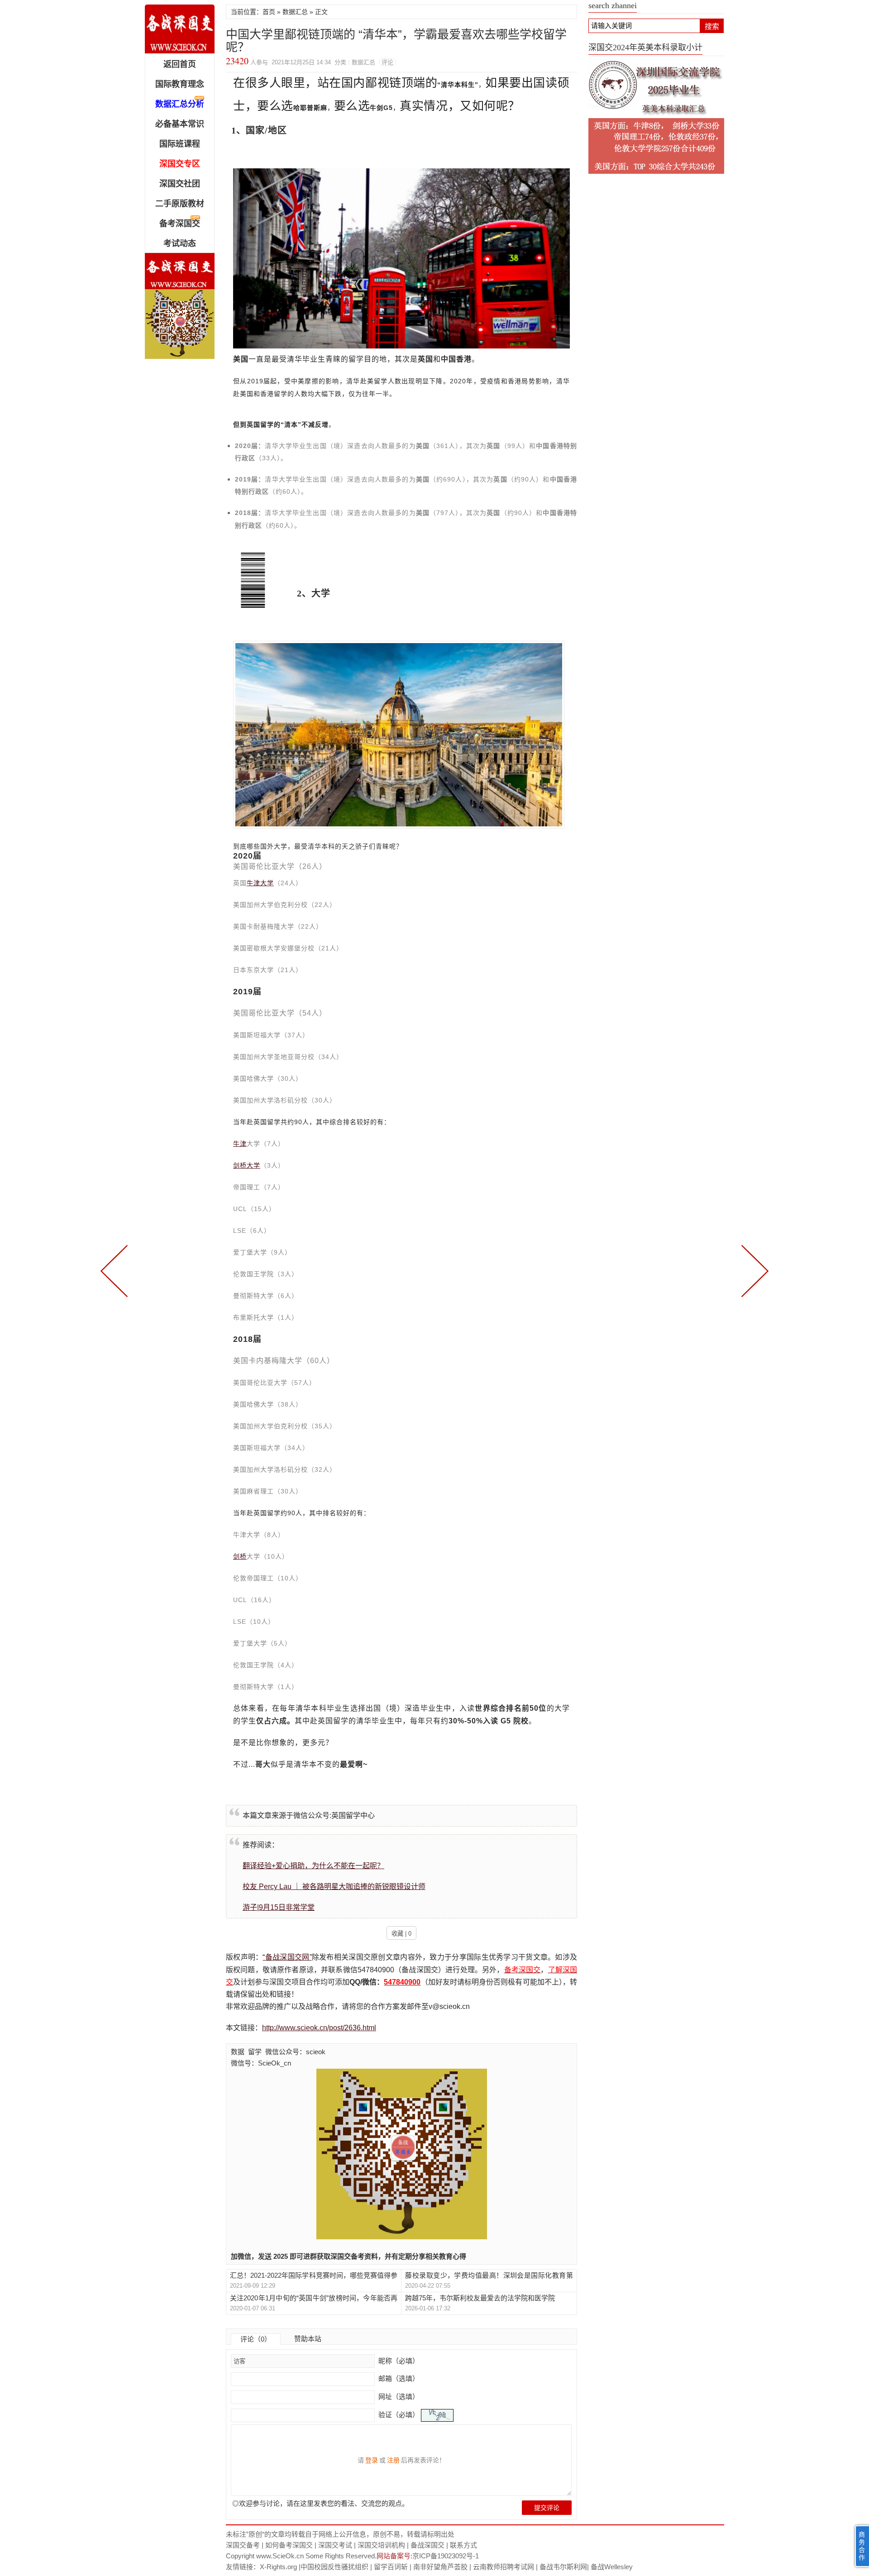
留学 (255, 2052)
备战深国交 (427, 2545)
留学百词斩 (391, 2567)
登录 (372, 2460)
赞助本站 (308, 2339)
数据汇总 (295, 12)
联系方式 (463, 2545)
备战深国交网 (180, 29)
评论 (387, 62)
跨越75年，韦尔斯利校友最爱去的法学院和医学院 (480, 2298)
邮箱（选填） (398, 2378)
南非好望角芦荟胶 (440, 2567)
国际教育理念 (180, 84)
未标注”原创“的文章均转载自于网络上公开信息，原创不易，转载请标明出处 (340, 2534)
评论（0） (256, 2339)
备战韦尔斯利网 (563, 2567)
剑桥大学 (247, 1165)
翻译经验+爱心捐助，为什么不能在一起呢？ (313, 1866)
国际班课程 (180, 144)
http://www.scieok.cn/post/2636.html (319, 2028)
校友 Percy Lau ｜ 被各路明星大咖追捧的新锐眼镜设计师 (334, 1887)
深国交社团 (180, 184)
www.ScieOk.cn (280, 2556)
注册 (393, 2460)
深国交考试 (335, 2545)
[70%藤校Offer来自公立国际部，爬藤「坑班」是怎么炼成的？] (753, 1270)
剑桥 (240, 1556)
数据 (238, 2052)
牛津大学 (260, 883)
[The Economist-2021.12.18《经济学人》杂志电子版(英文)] (116, 1270)
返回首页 (180, 64)
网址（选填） (398, 2397)
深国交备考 (243, 2545)
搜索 (712, 26)
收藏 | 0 (401, 1934)
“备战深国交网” (287, 1957)
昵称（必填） (398, 2361)
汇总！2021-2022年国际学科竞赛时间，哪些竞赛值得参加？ (314, 2276)
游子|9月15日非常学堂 (279, 1907)
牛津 (240, 1144)
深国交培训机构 (381, 2545)
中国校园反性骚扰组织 (334, 2567)
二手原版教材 (180, 204)
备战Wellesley (612, 2567)
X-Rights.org (278, 2567)
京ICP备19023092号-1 (446, 2556)
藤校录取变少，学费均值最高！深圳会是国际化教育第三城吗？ (489, 2276)
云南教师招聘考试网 (504, 2567)
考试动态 (180, 243)
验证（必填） (399, 2415)
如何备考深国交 (289, 2545)
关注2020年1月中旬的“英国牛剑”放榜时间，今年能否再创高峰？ (314, 2298)
